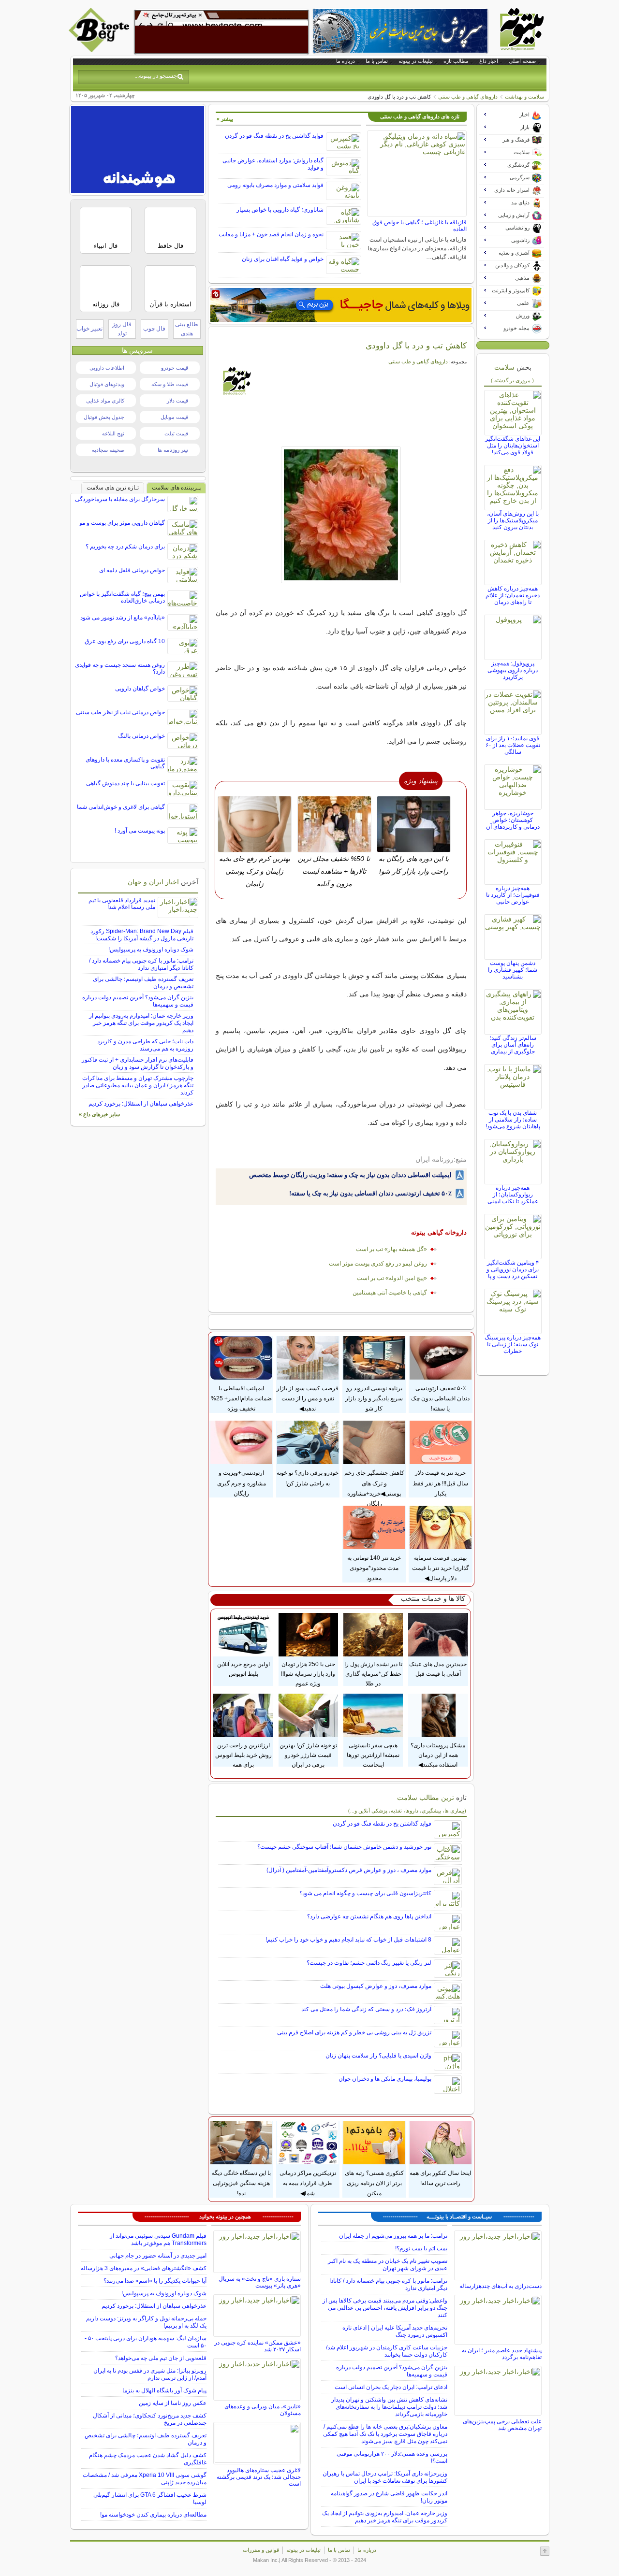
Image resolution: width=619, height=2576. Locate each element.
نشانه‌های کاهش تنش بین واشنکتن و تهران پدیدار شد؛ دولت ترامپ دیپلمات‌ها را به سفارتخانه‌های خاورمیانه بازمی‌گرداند (389, 2407)
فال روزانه (106, 304)
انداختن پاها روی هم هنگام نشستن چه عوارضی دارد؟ (369, 1916)
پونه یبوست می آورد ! (140, 831)
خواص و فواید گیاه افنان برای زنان (283, 259)
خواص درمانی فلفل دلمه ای (132, 570)
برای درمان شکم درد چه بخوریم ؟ (125, 547)
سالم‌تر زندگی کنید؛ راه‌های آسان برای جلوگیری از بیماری (513, 1045)
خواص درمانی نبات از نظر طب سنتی (120, 712)
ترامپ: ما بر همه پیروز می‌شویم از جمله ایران (393, 2236)
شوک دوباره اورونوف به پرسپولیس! (151, 950)
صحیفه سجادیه (108, 450)
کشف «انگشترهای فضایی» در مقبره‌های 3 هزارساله (144, 2268)
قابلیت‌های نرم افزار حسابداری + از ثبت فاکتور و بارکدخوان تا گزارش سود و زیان (138, 1063)
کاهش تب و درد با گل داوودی (416, 345)
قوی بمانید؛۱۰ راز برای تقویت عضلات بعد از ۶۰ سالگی (513, 745)
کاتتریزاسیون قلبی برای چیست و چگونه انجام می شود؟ (365, 1893)
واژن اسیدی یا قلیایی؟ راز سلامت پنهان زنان (378, 2056)
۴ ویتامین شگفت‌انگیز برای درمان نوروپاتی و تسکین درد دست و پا (513, 1269)
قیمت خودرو (175, 368)
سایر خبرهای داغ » (99, 1114)
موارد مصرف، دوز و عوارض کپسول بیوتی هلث (376, 1986)
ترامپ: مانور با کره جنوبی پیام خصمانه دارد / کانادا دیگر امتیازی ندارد (141, 964)
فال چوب (154, 329)
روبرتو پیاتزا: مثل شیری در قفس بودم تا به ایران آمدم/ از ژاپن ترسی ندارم (150, 2374)
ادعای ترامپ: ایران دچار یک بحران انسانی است (391, 2387)
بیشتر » (225, 119)
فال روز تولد (122, 329)
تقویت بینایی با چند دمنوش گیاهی (125, 783)
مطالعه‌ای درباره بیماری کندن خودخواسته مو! (153, 2515)
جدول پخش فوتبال (104, 417)
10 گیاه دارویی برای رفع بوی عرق (125, 641)
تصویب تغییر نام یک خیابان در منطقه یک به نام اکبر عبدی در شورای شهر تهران (388, 2265)
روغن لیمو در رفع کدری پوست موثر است (378, 1264)
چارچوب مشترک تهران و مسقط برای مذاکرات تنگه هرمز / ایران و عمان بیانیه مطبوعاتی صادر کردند (138, 1085)
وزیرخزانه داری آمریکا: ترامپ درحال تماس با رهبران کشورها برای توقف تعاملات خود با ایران (385, 2477)
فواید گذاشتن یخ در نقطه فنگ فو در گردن (274, 136)
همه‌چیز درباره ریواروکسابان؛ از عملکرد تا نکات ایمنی (513, 1194)
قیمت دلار (177, 401)
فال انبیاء (106, 246)
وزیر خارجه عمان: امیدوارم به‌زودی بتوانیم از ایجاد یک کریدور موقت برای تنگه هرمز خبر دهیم (141, 1023)
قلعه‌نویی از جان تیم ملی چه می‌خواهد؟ (161, 2358)
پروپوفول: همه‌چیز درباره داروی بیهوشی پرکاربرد (513, 670)
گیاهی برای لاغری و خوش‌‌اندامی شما (121, 807)
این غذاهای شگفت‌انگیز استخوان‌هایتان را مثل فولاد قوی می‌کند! (513, 446)
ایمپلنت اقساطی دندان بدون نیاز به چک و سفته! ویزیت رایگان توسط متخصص (350, 1175)
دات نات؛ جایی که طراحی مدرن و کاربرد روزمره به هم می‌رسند (145, 1045)
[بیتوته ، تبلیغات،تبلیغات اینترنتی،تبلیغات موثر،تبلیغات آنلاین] (221, 32)
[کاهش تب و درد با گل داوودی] (341, 515)
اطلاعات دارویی (107, 368)
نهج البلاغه (113, 433)
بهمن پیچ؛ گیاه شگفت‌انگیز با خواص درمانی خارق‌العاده (122, 597)
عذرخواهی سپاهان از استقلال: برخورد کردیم (141, 1104)
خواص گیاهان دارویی (140, 689)
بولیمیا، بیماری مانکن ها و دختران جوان (385, 2079)
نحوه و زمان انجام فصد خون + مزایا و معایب (271, 234)
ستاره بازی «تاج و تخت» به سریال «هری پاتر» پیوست (260, 2282)
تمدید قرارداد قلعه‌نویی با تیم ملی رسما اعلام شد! (122, 904)
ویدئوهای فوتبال (107, 384)
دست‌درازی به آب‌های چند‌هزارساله (501, 2286)
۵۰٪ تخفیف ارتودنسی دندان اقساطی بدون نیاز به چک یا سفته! (370, 1193)
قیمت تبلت (176, 433)
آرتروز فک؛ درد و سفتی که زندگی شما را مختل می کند (366, 2009)
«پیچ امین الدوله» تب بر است (392, 1278)
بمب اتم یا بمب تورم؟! (421, 2248)
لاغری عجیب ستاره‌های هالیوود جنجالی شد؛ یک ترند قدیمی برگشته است (259, 2477)
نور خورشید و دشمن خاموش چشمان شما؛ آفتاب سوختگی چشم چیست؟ (344, 1847)
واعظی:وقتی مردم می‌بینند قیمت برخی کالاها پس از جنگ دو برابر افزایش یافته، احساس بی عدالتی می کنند (385, 2308)
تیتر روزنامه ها (173, 450)
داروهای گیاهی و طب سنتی (468, 97)
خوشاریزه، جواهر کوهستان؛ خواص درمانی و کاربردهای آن (513, 820)
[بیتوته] (100, 50)
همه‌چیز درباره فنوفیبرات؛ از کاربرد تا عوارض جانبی (513, 895)
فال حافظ (170, 246)
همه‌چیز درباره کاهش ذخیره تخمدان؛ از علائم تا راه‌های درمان (513, 595)
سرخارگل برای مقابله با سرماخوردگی (120, 499)
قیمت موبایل (174, 417)
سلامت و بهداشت (524, 97)
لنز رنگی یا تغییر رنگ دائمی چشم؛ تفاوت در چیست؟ (369, 1963)
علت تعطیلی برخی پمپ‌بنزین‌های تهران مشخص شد (502, 2425)
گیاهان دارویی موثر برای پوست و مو (122, 523)
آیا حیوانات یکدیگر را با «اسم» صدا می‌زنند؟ (155, 2281)
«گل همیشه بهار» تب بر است (391, 1249)
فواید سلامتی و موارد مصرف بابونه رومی (275, 185)
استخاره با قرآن (170, 304)
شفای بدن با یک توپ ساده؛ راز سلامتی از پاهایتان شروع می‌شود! (513, 1120)
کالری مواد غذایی (105, 401)
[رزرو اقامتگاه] (341, 305)
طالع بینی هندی (187, 329)
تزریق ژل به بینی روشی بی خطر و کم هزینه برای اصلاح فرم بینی (354, 2032)
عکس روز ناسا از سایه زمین (173, 2403)
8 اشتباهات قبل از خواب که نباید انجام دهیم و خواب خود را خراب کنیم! (348, 1940)
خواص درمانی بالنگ (141, 736)
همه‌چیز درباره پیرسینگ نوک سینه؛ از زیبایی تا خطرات (513, 1344)
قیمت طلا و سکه (170, 384)
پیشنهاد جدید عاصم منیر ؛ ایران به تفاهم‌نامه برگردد (502, 2354)
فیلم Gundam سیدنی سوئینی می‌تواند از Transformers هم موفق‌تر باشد (158, 2239)
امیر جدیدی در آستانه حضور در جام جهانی (158, 2256)
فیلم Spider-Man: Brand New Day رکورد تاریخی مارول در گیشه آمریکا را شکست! (142, 935)
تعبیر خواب (89, 329)
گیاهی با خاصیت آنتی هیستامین (390, 1293)
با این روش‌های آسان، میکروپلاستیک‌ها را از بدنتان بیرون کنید (513, 520)
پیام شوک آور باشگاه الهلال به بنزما (164, 2390)
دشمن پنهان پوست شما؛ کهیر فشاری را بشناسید (513, 970)
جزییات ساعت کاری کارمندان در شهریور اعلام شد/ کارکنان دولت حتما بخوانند (387, 2351)
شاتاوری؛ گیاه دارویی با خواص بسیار (280, 210)
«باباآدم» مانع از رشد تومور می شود (123, 618)
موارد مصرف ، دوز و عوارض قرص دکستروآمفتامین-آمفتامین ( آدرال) (349, 1870)
